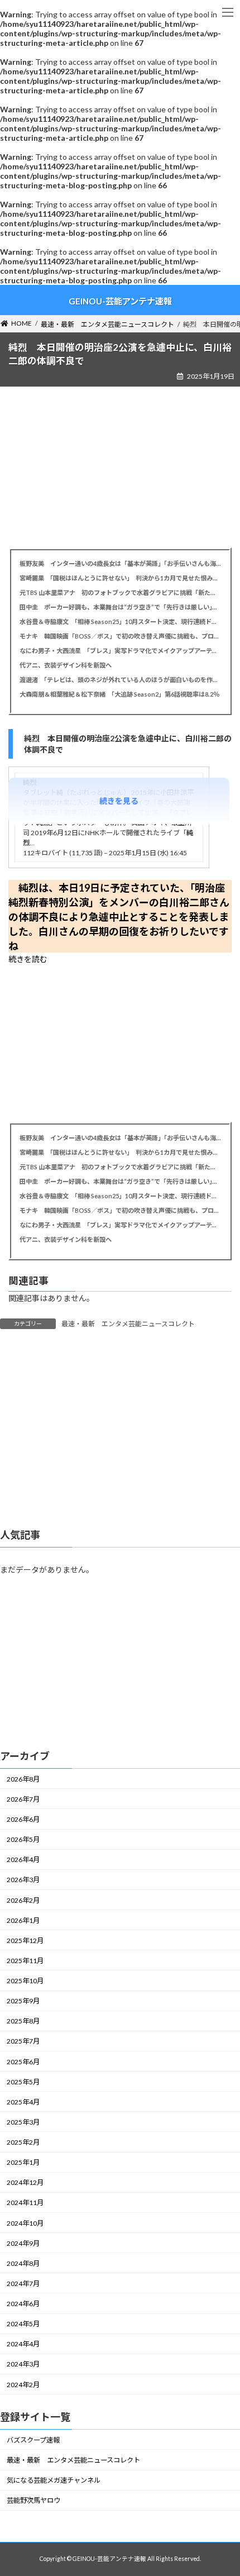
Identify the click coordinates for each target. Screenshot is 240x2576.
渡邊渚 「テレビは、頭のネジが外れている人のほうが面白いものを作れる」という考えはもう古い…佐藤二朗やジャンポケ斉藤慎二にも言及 (120, 680)
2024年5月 (23, 2324)
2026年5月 (23, 1839)
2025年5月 (23, 2082)
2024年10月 (25, 2223)
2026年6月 (23, 1819)
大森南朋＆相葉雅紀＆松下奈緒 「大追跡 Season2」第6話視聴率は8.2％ (119, 694)
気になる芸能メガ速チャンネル (54, 2480)
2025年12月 (25, 1941)
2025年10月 (25, 1981)
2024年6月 (23, 2304)
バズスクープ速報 (33, 2440)
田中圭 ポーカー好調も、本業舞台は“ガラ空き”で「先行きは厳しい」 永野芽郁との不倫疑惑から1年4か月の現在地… (120, 607)
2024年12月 (25, 2183)
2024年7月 (23, 2284)
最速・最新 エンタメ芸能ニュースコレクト (128, 1324)
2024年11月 (25, 2203)
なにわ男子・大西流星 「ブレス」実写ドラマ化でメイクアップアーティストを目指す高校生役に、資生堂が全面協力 (120, 651)
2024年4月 (23, 2344)
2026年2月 (23, 1900)
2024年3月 (23, 2365)
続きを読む (28, 959)
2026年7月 (23, 1799)
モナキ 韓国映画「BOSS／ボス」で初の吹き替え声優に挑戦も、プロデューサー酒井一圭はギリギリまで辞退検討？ (120, 636)
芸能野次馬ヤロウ (33, 2501)
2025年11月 (25, 1961)
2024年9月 (23, 2243)
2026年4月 (23, 1860)
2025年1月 (23, 2162)
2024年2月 (23, 2385)
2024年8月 (23, 2263)
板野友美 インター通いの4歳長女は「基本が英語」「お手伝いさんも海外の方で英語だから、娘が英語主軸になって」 (120, 563)
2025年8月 (23, 2022)
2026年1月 (23, 1920)
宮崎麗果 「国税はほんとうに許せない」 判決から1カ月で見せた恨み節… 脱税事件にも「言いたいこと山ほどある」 (120, 578)
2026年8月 (23, 1779)
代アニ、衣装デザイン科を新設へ (66, 665)
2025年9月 (23, 2001)
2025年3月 (23, 2122)
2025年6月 (23, 2062)
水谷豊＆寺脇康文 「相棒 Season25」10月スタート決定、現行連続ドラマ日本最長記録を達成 (120, 622)
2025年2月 (23, 2142)
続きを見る (119, 801)
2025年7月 (23, 2042)
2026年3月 (23, 1880)
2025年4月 (23, 2102)
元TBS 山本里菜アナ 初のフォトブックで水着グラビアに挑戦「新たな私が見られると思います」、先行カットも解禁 (120, 592)
